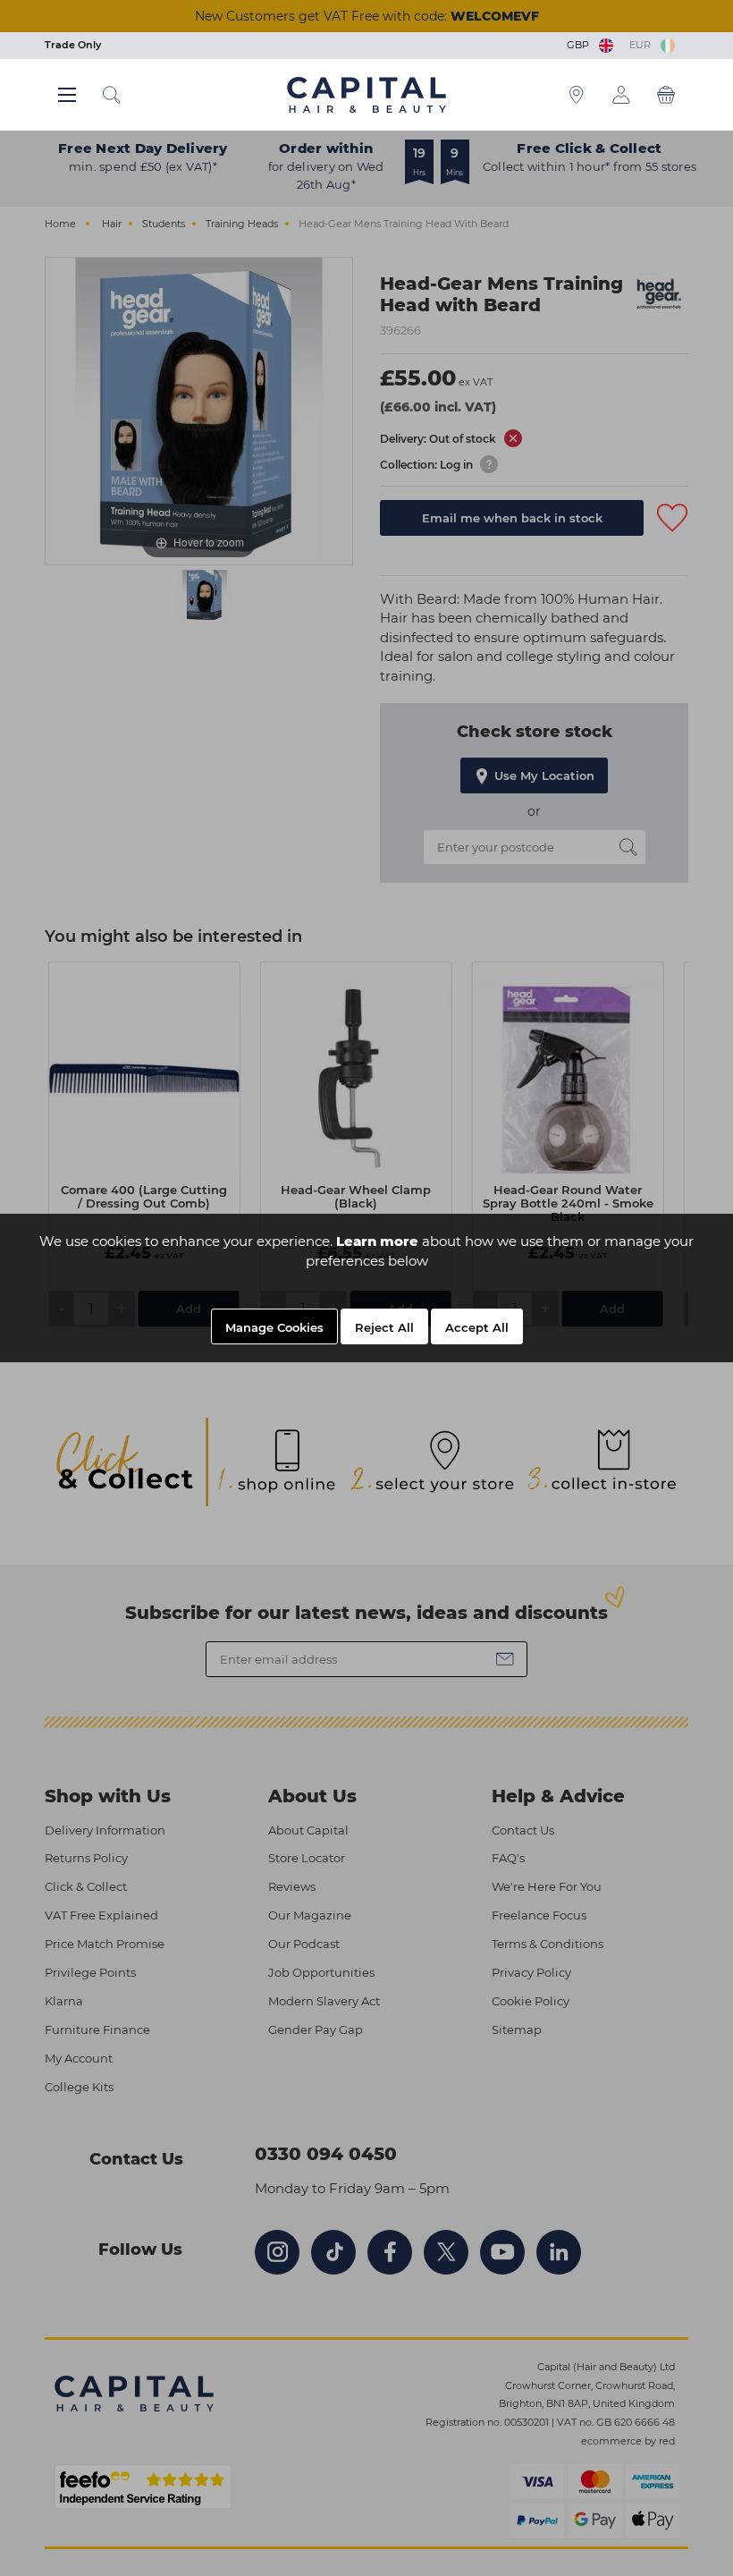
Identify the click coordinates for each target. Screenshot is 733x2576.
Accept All (477, 1327)
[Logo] (366, 94)
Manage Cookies (274, 1327)
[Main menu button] (67, 95)
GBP (581, 45)
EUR (643, 45)
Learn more (377, 1241)
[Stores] (577, 95)
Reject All (384, 1327)
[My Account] (621, 95)
